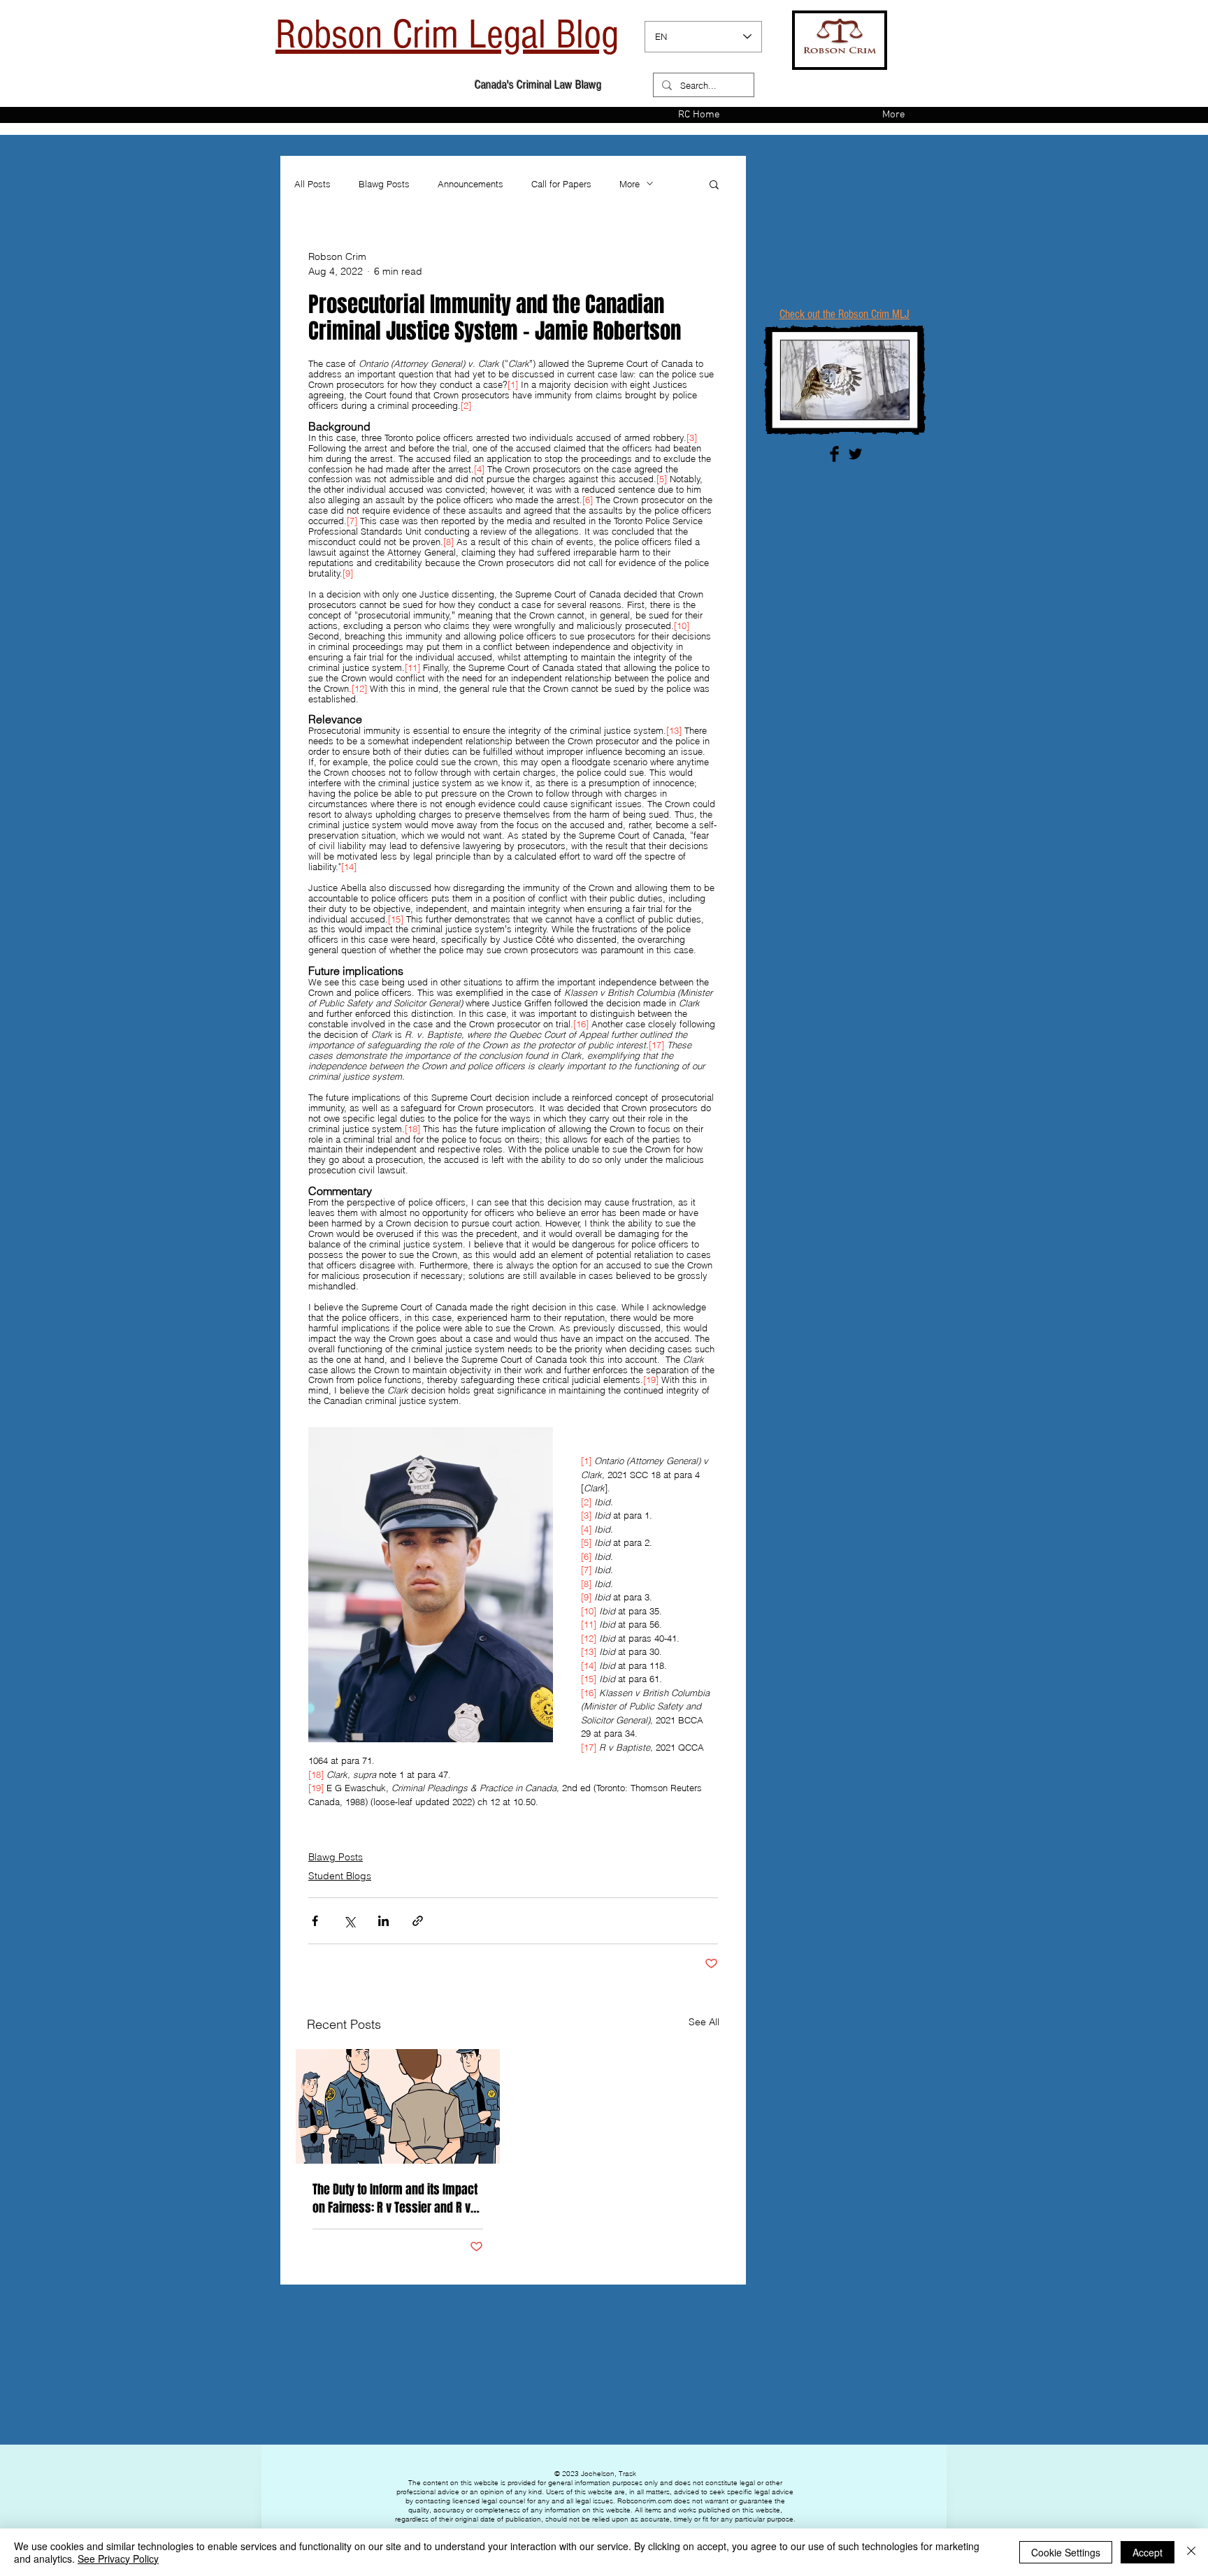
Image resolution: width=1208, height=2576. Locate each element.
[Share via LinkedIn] (383, 1921)
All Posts (312, 184)
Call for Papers (561, 184)
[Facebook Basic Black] (834, 454)
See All (704, 2022)
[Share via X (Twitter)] (349, 1921)
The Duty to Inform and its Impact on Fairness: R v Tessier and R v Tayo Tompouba (395, 2199)
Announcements (470, 184)
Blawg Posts (384, 184)
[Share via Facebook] (315, 1921)
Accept (1148, 2552)
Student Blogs (340, 1876)
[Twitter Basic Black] (855, 454)
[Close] (1191, 2552)
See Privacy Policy (118, 2559)
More (630, 184)
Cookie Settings (1066, 2552)
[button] (714, 184)
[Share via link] (418, 1921)
